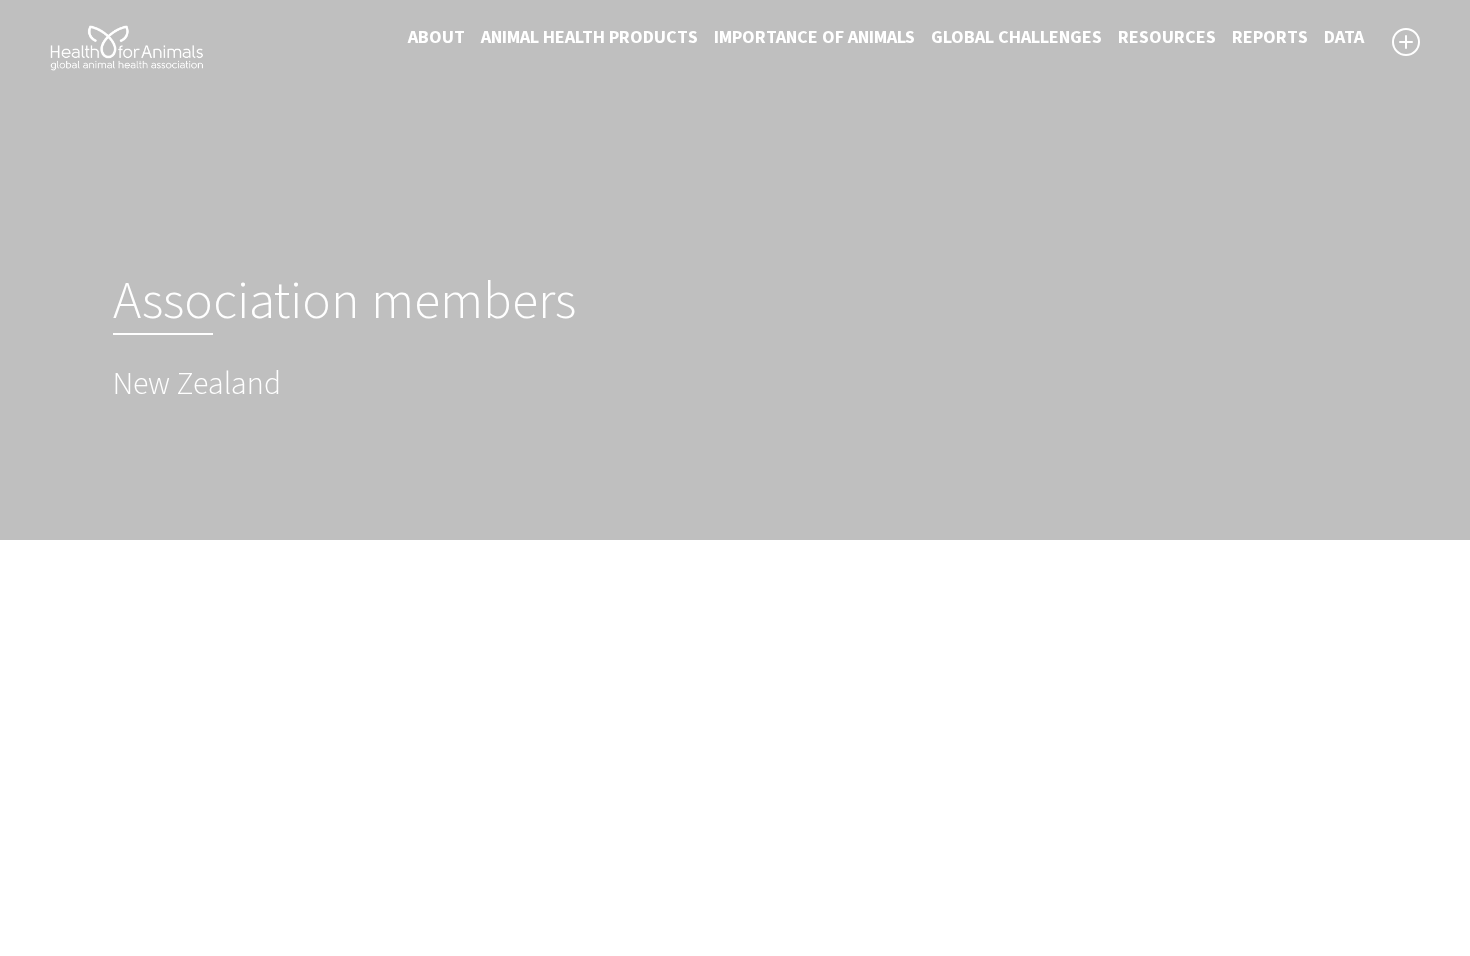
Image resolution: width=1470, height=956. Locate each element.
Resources (1167, 37)
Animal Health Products (589, 37)
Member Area (800, 885)
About (436, 37)
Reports (1270, 37)
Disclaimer (789, 789)
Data (1344, 37)
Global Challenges (1016, 37)
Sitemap (781, 813)
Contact (780, 837)
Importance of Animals (814, 37)
